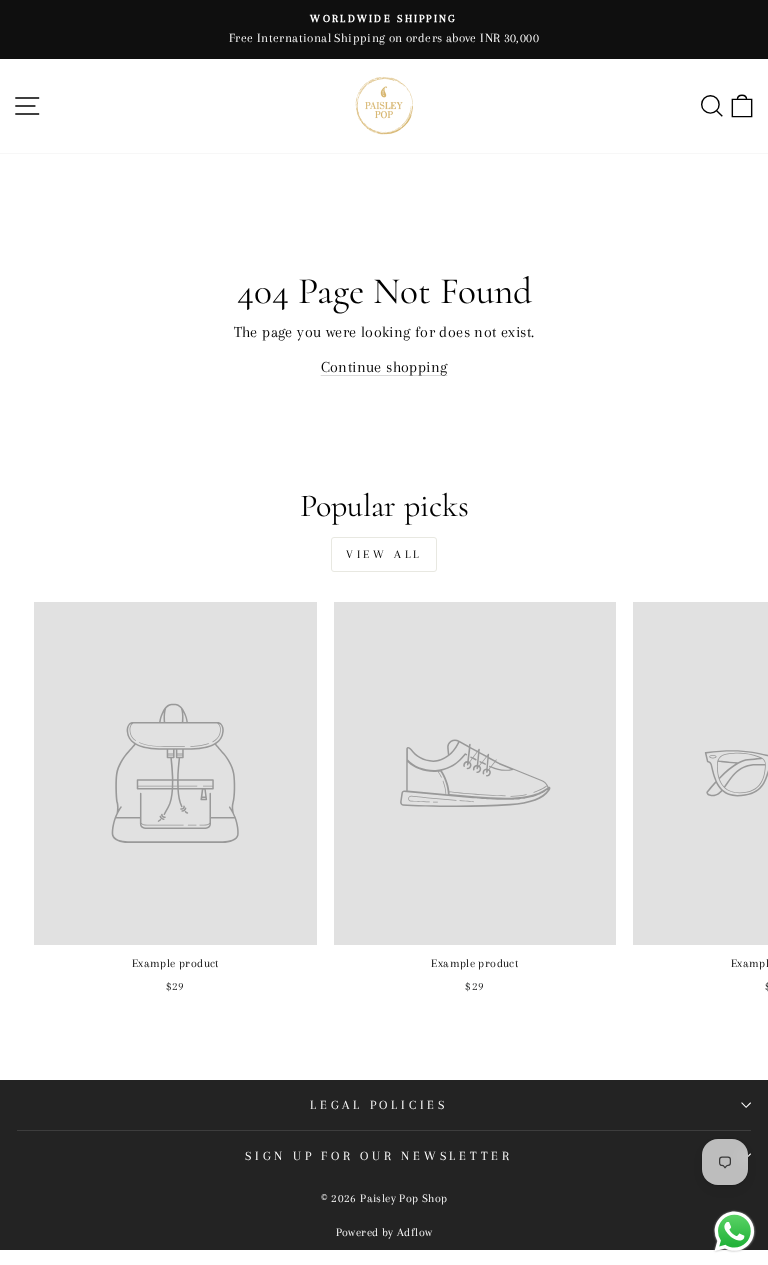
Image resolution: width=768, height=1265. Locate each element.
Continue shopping (384, 367)
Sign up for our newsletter (379, 1156)
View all (384, 554)
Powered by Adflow (384, 1232)
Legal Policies (379, 1105)
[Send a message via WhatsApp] (734, 1231)
